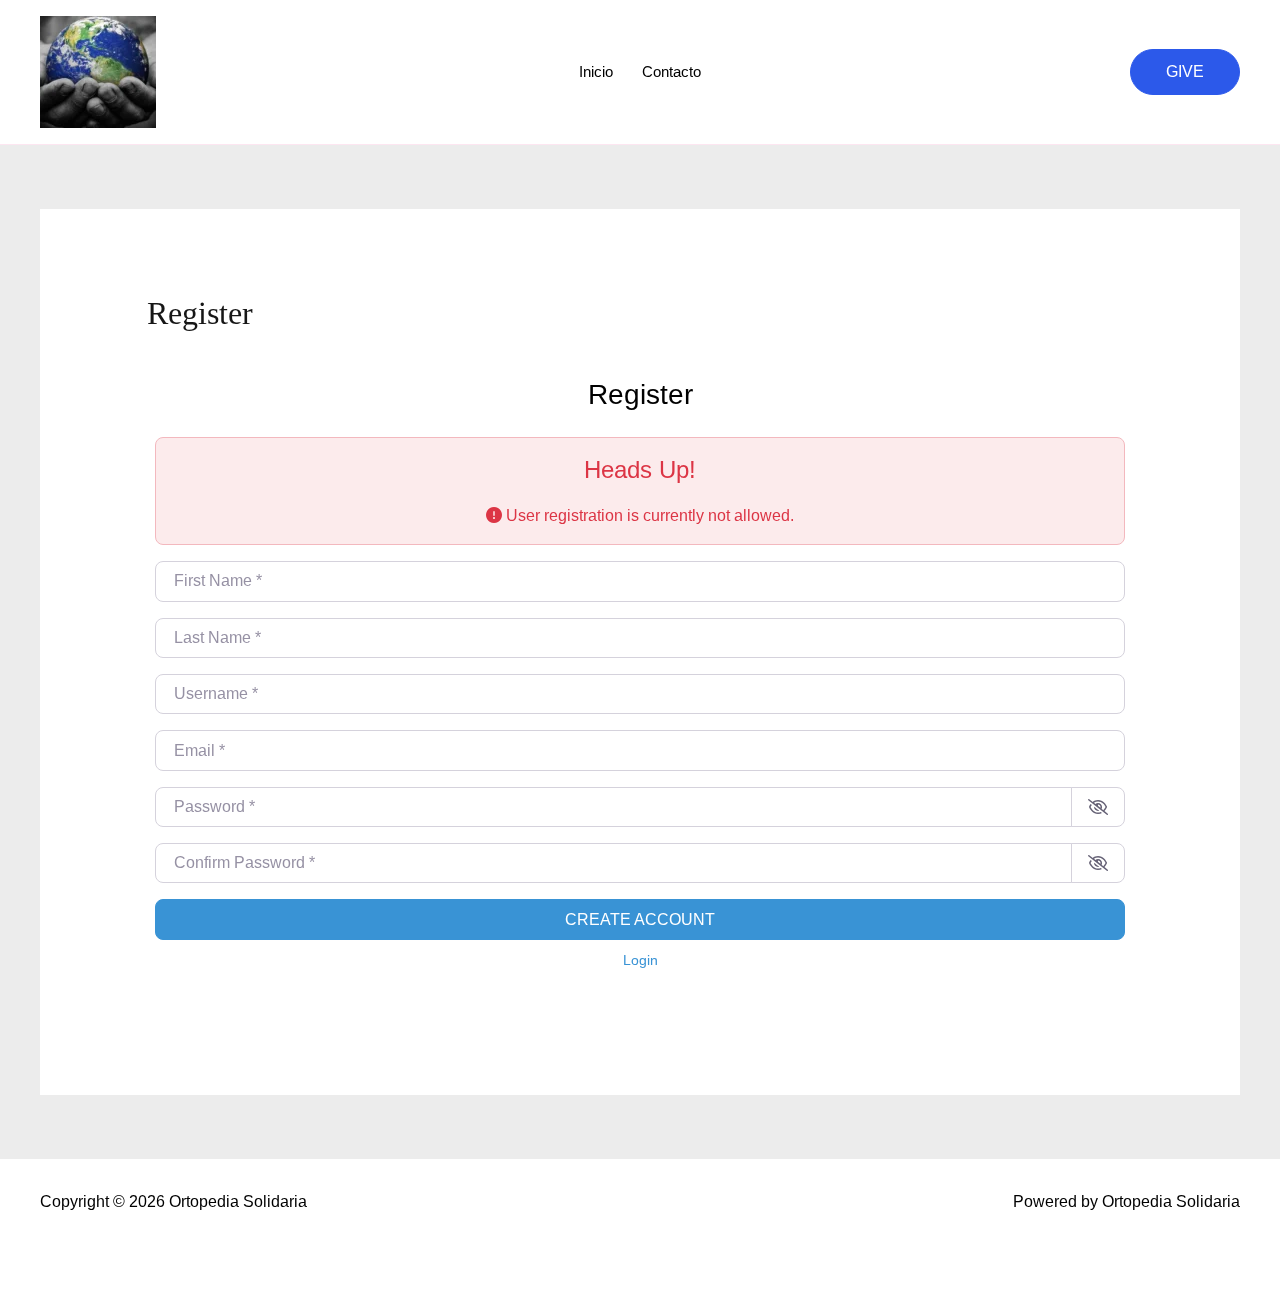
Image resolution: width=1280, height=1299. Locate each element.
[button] (1185, 72)
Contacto (671, 71)
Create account (640, 919)
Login (640, 960)
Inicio (596, 71)
